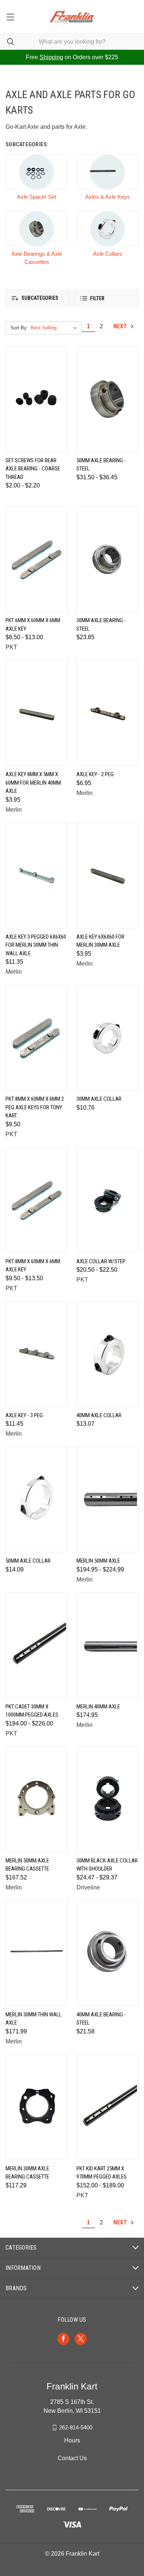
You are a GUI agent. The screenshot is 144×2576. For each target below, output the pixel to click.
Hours (72, 2440)
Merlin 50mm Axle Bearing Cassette (27, 1865)
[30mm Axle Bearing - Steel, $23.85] (107, 559)
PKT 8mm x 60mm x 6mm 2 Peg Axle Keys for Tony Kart (35, 1107)
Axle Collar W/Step (101, 1261)
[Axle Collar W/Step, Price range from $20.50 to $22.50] (107, 1200)
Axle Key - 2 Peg (95, 774)
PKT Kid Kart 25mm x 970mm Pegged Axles (102, 2173)
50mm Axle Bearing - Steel (101, 465)
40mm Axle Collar (99, 1415)
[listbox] (55, 328)
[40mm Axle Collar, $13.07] (107, 1354)
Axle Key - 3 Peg (24, 1415)
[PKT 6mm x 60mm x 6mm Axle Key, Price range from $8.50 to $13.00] (37, 559)
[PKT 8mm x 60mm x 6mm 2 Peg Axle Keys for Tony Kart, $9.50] (37, 1038)
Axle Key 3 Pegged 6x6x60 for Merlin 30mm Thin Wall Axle (36, 945)
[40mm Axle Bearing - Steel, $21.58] (107, 1953)
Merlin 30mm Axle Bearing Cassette (27, 2173)
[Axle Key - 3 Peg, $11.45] (37, 1354)
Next (121, 326)
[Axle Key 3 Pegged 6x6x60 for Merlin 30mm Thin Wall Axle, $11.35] (37, 876)
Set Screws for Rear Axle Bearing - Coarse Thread (33, 469)
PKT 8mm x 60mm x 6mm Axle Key (33, 1266)
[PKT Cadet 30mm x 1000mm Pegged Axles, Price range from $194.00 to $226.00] (37, 1645)
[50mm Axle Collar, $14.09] (37, 1500)
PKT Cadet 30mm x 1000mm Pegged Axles (32, 1711)
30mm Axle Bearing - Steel (101, 625)
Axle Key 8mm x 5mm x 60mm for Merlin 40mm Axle (33, 783)
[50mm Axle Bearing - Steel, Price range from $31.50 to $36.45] (107, 399)
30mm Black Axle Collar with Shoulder (107, 1865)
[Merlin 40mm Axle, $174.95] (107, 1645)
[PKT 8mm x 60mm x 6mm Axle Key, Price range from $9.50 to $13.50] (37, 1200)
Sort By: (19, 328)
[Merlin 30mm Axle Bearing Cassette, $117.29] (37, 2107)
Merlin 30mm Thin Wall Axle (34, 2019)
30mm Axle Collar (99, 1099)
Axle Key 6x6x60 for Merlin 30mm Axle (100, 941)
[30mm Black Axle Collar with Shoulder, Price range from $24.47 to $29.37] (107, 1799)
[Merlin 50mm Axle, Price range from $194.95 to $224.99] (107, 1500)
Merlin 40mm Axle (98, 1707)
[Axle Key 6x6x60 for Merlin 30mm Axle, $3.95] (107, 876)
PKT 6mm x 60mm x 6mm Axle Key (33, 625)
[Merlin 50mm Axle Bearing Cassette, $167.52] (37, 1799)
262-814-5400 (76, 2427)
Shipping (51, 57)
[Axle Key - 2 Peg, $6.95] (107, 713)
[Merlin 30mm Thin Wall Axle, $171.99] (37, 1953)
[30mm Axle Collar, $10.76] (107, 1038)
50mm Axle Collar (28, 1561)
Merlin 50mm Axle (98, 1561)
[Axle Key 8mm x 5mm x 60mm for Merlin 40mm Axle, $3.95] (37, 713)
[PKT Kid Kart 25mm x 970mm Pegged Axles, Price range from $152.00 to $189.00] (107, 2107)
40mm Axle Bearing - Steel (101, 2019)
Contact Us (72, 2458)
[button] (38, 298)
